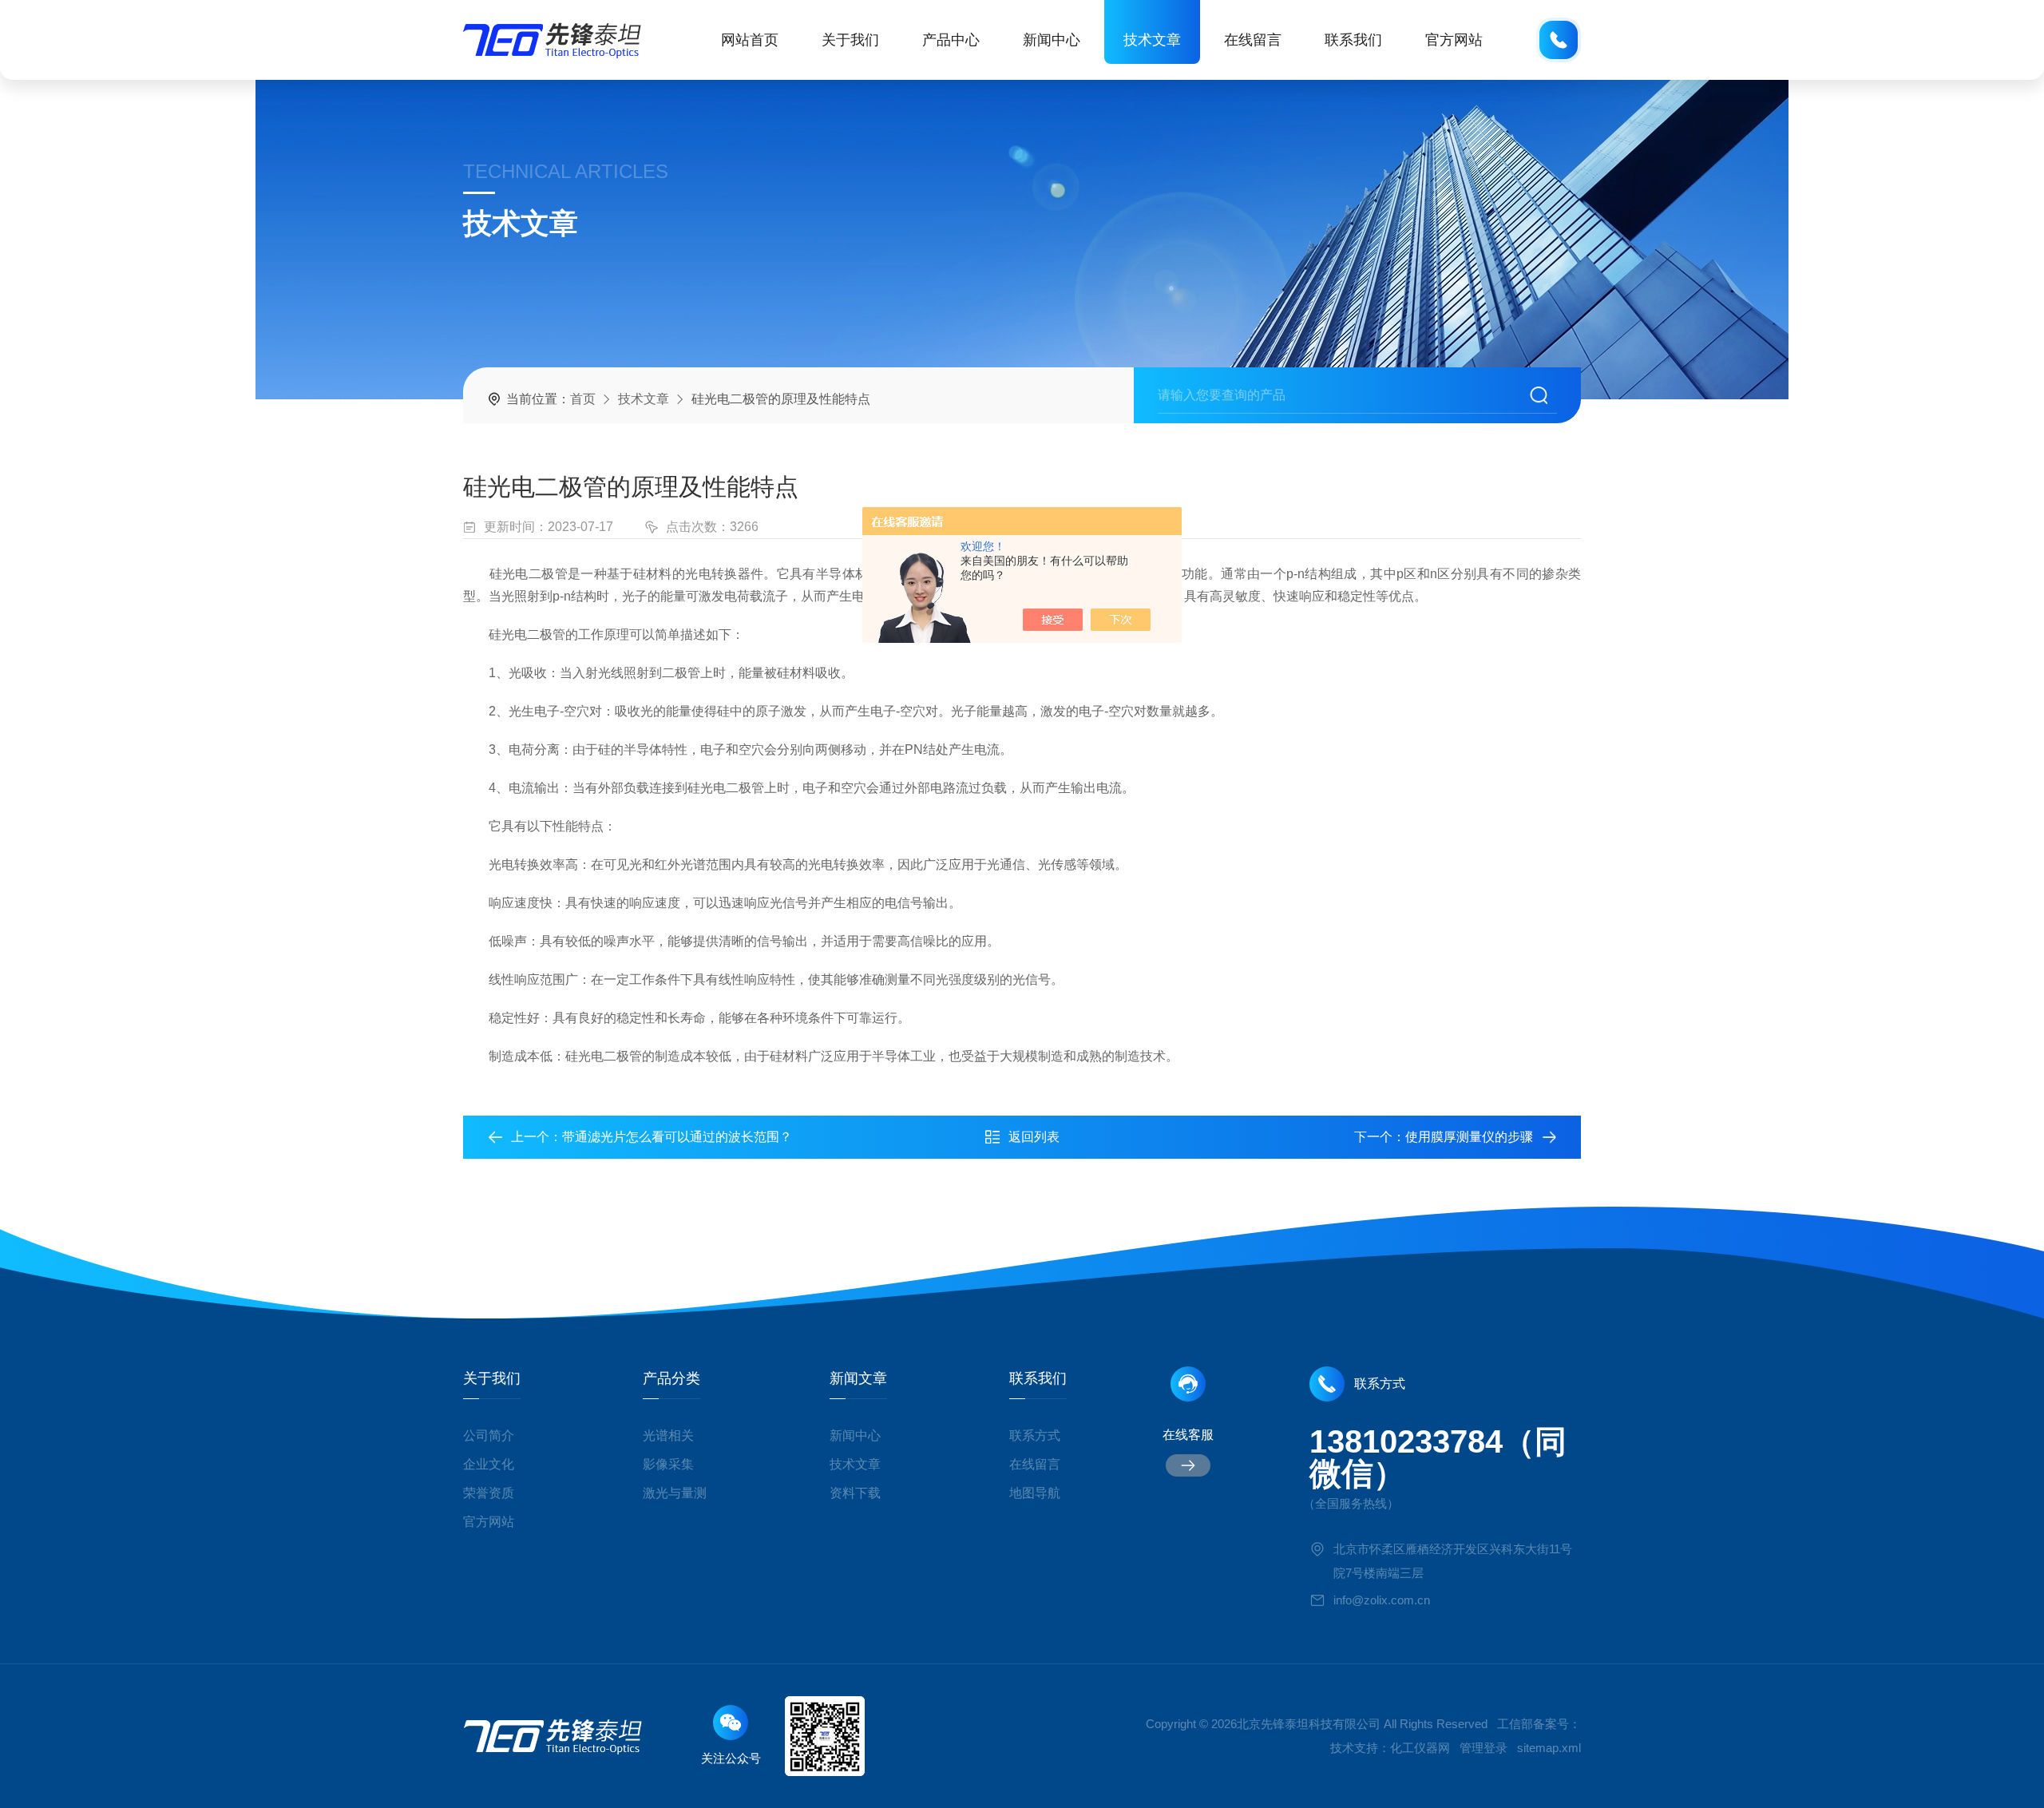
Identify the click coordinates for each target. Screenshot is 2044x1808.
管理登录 (1483, 1748)
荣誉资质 (489, 1493)
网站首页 (750, 40)
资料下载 (855, 1493)
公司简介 (489, 1435)
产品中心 (951, 40)
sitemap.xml (1549, 1748)
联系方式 (1035, 1435)
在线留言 (1253, 40)
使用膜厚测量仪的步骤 (1469, 1137)
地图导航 (1035, 1493)
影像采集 (668, 1464)
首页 (583, 399)
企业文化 (489, 1464)
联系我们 (1353, 40)
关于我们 (850, 40)
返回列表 (1034, 1137)
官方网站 (1454, 40)
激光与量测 (675, 1493)
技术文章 (1152, 40)
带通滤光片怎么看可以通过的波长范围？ (677, 1137)
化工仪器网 (1420, 1748)
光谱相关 (668, 1435)
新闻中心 (1052, 40)
